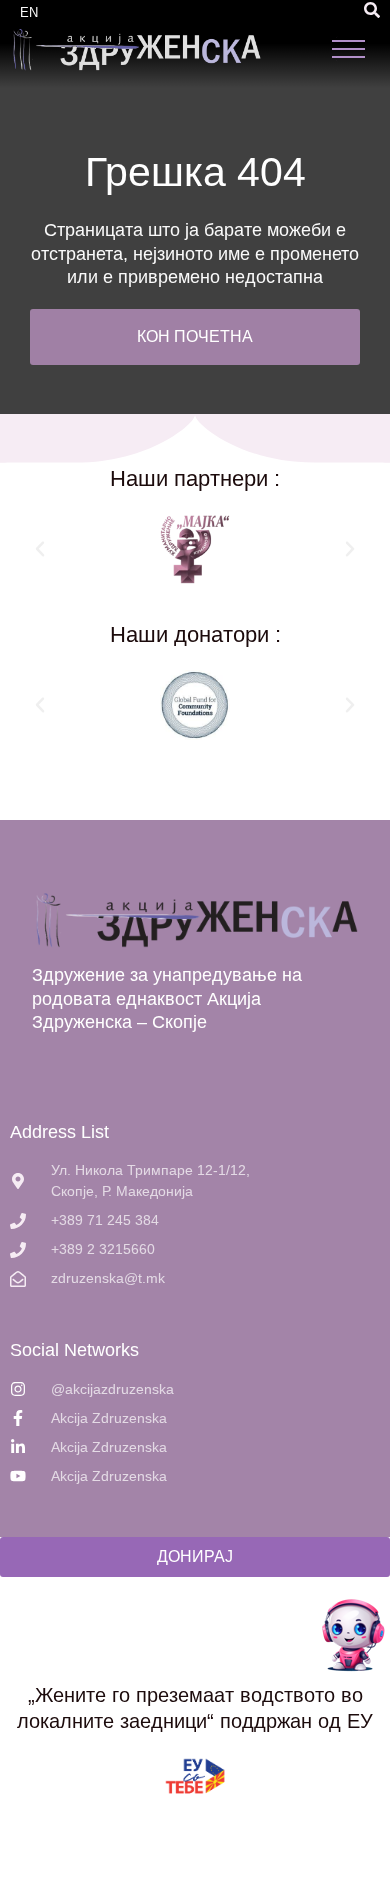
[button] (372, 10)
